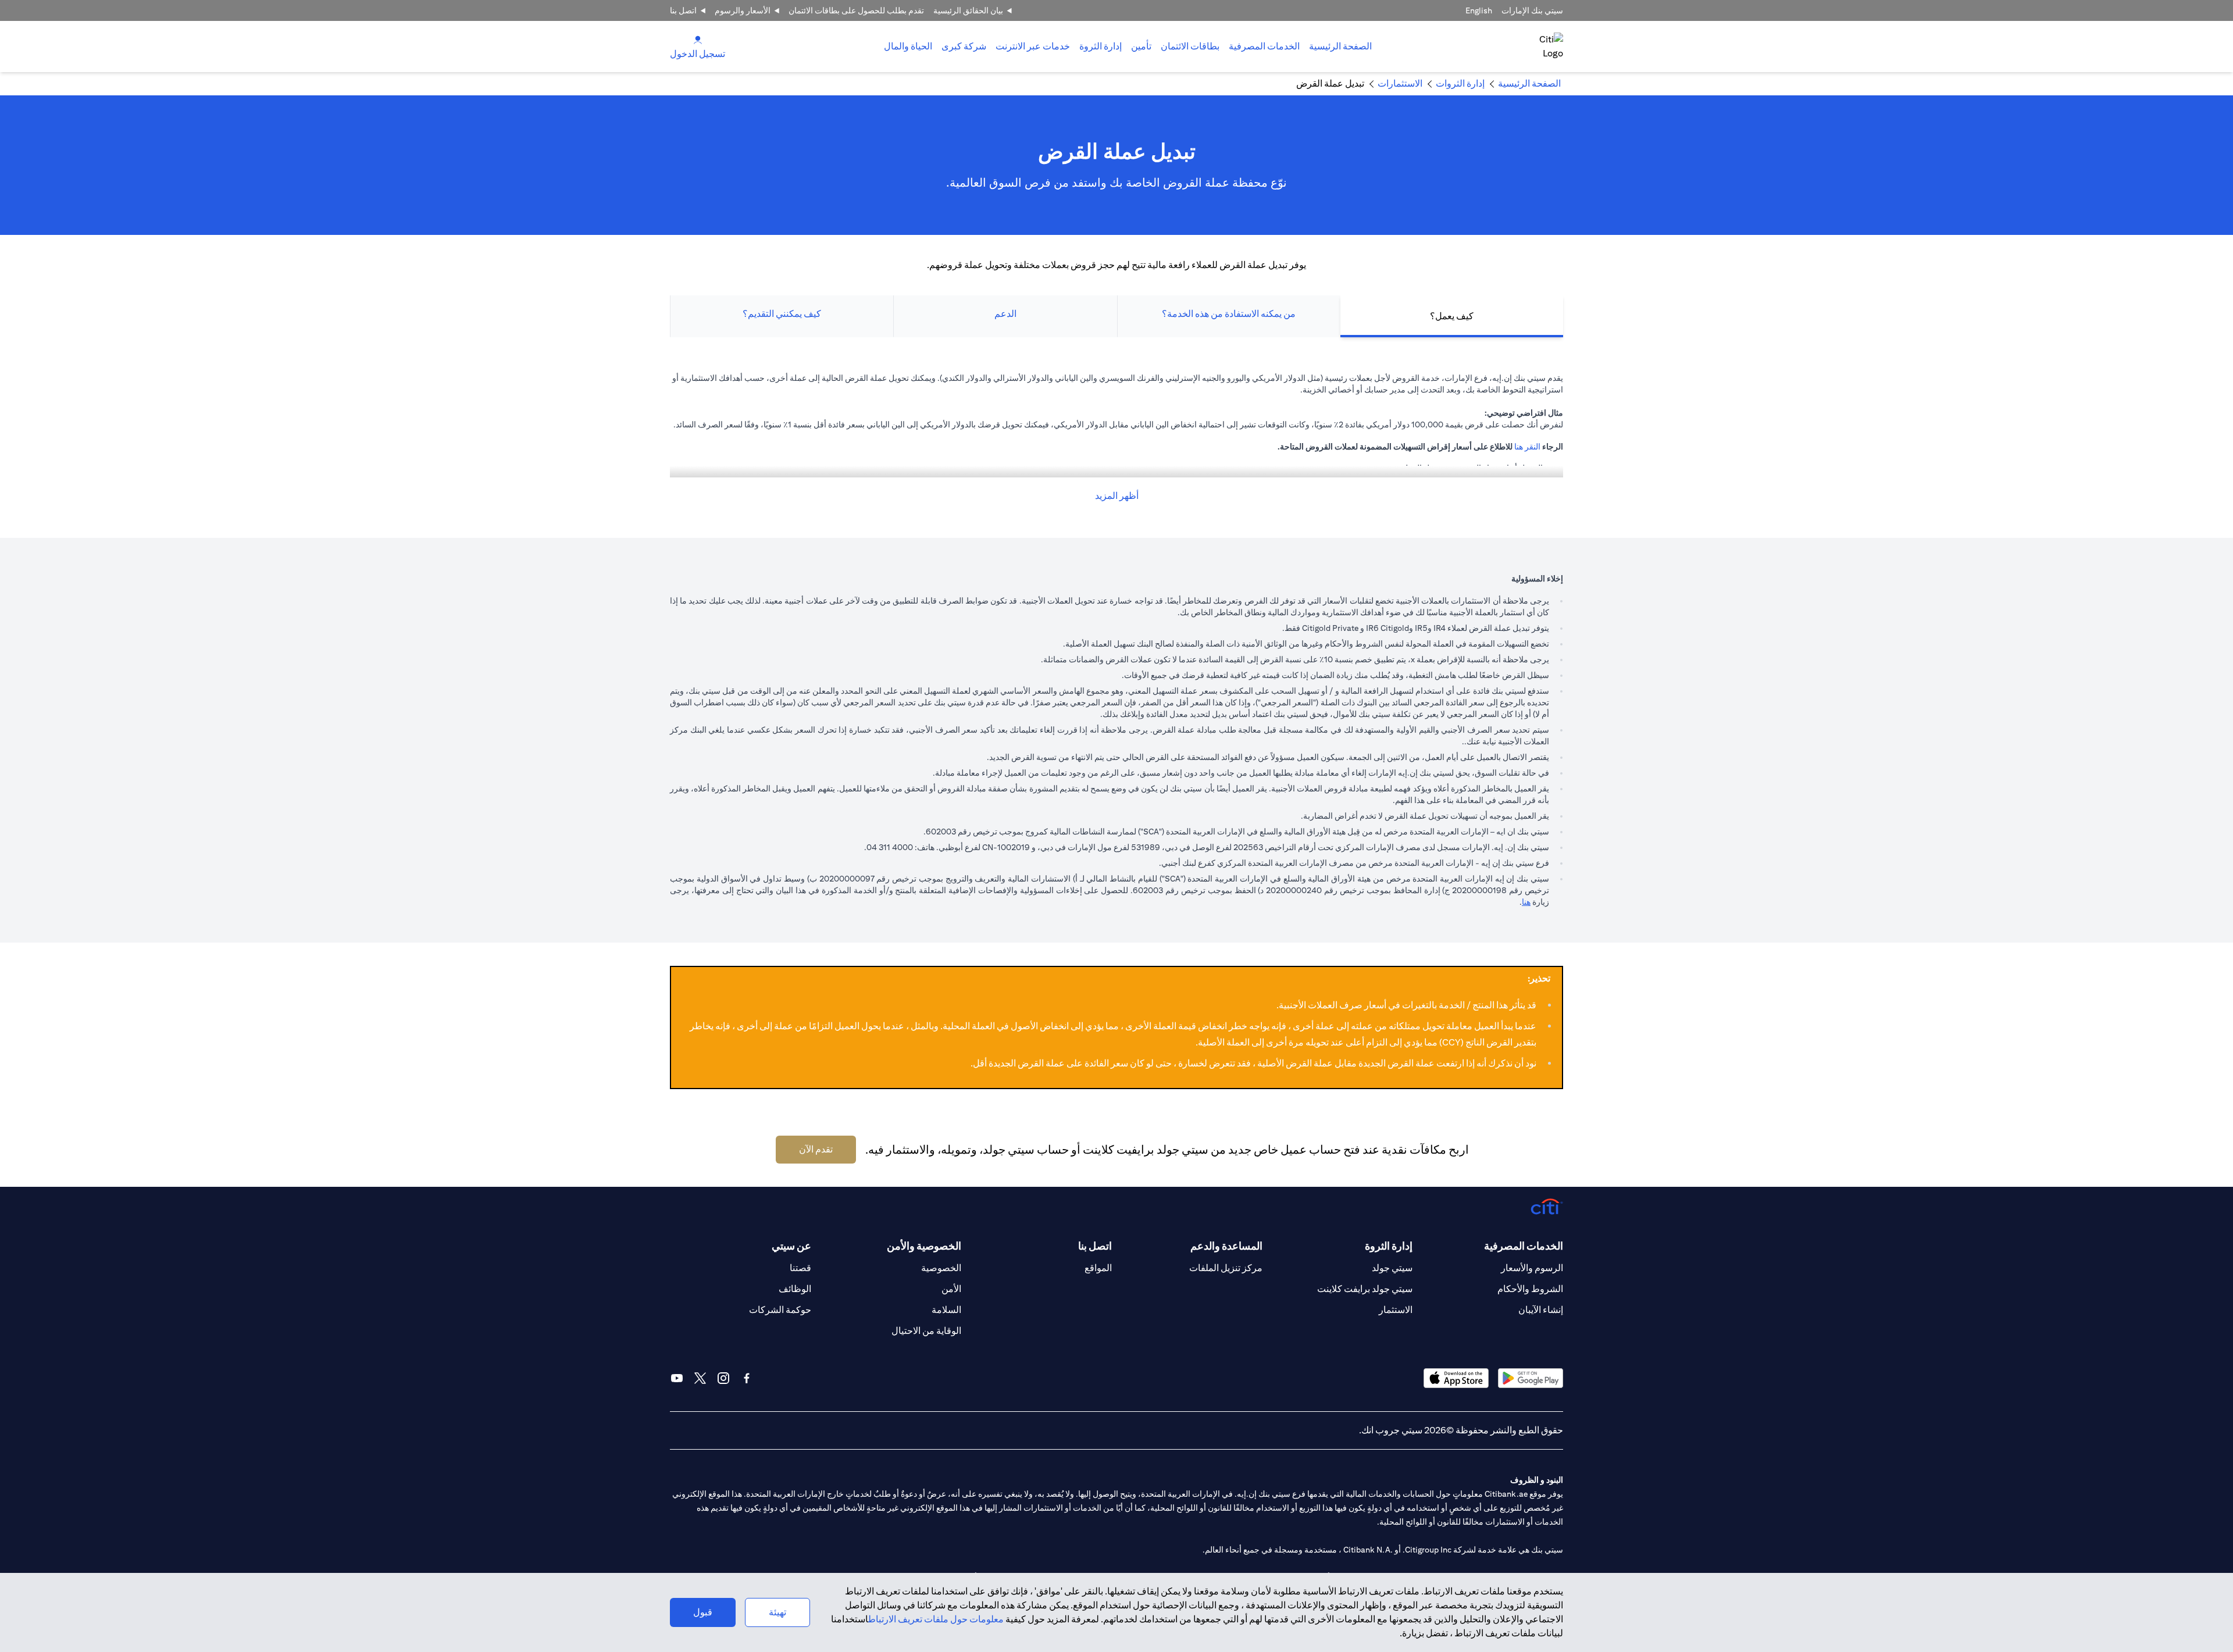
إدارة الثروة (1101, 46)
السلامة (946, 1310)
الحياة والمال (908, 46)
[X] (700, 1378)
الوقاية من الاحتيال (926, 1331)
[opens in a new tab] (1531, 1378)
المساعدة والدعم (1226, 1246)
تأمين (1141, 46)
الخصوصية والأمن (924, 1246)
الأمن (951, 1289)
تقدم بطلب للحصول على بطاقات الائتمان (856, 10)
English (1479, 10)
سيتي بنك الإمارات (1532, 10)
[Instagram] (723, 1378)
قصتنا (800, 1268)
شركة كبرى (964, 46)
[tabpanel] (1116, 438)
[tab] (1264, 47)
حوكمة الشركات (780, 1310)
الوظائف (795, 1289)
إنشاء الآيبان (1541, 1310)
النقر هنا (1527, 447)
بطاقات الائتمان (1190, 46)
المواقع (1098, 1268)
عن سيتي (791, 1246)
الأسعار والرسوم (743, 10)
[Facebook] (747, 1378)
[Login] (698, 39)
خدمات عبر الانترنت (1033, 46)
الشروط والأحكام (1530, 1289)
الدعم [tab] (1005, 314)
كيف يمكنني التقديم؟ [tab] (782, 314)
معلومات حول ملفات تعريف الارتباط (936, 1619)
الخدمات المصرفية (1264, 46)
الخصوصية (941, 1268)
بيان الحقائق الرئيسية (968, 10)
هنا (1526, 902)
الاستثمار (1396, 1310)
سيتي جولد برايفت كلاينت (1365, 1289)
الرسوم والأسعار (1532, 1268)
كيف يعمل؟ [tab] (1452, 316)
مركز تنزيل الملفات (1226, 1268)
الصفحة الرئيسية (1340, 46)
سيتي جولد (1392, 1268)
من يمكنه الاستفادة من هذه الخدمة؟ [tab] (1229, 314)
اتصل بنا (683, 10)
